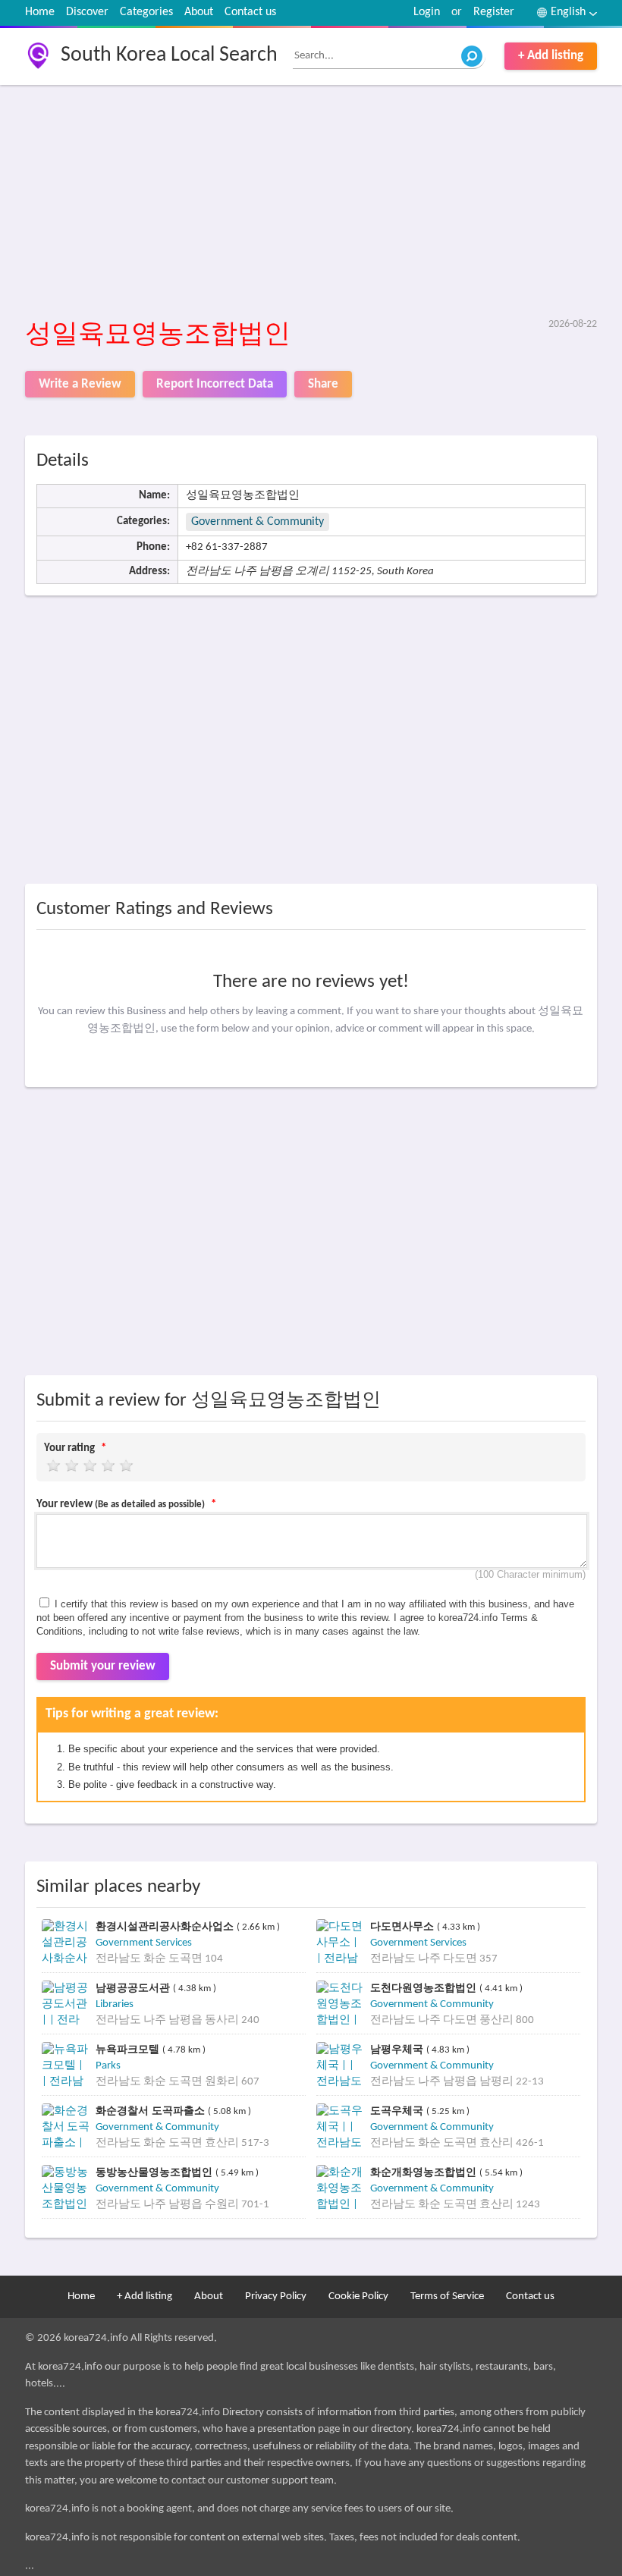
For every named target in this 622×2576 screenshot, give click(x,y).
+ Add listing (551, 56)
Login (427, 12)
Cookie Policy (358, 2296)
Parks (108, 2066)
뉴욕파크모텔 (129, 2049)
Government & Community (258, 522)
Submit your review (103, 1666)
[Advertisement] (311, 203)
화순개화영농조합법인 (425, 2172)
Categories (146, 12)
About (199, 12)
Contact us (250, 12)
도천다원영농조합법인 (425, 1988)
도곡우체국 (398, 2111)
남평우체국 (398, 2049)
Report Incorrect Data (215, 384)
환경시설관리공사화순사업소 (166, 1926)
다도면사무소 (404, 1926)
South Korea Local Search (169, 55)
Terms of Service (447, 2296)
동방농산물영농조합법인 (155, 2172)
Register (494, 12)
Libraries (115, 2004)
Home (40, 12)
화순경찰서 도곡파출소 (152, 2111)
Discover (87, 12)
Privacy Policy (276, 2296)
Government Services (144, 1943)
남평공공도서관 (134, 1988)
